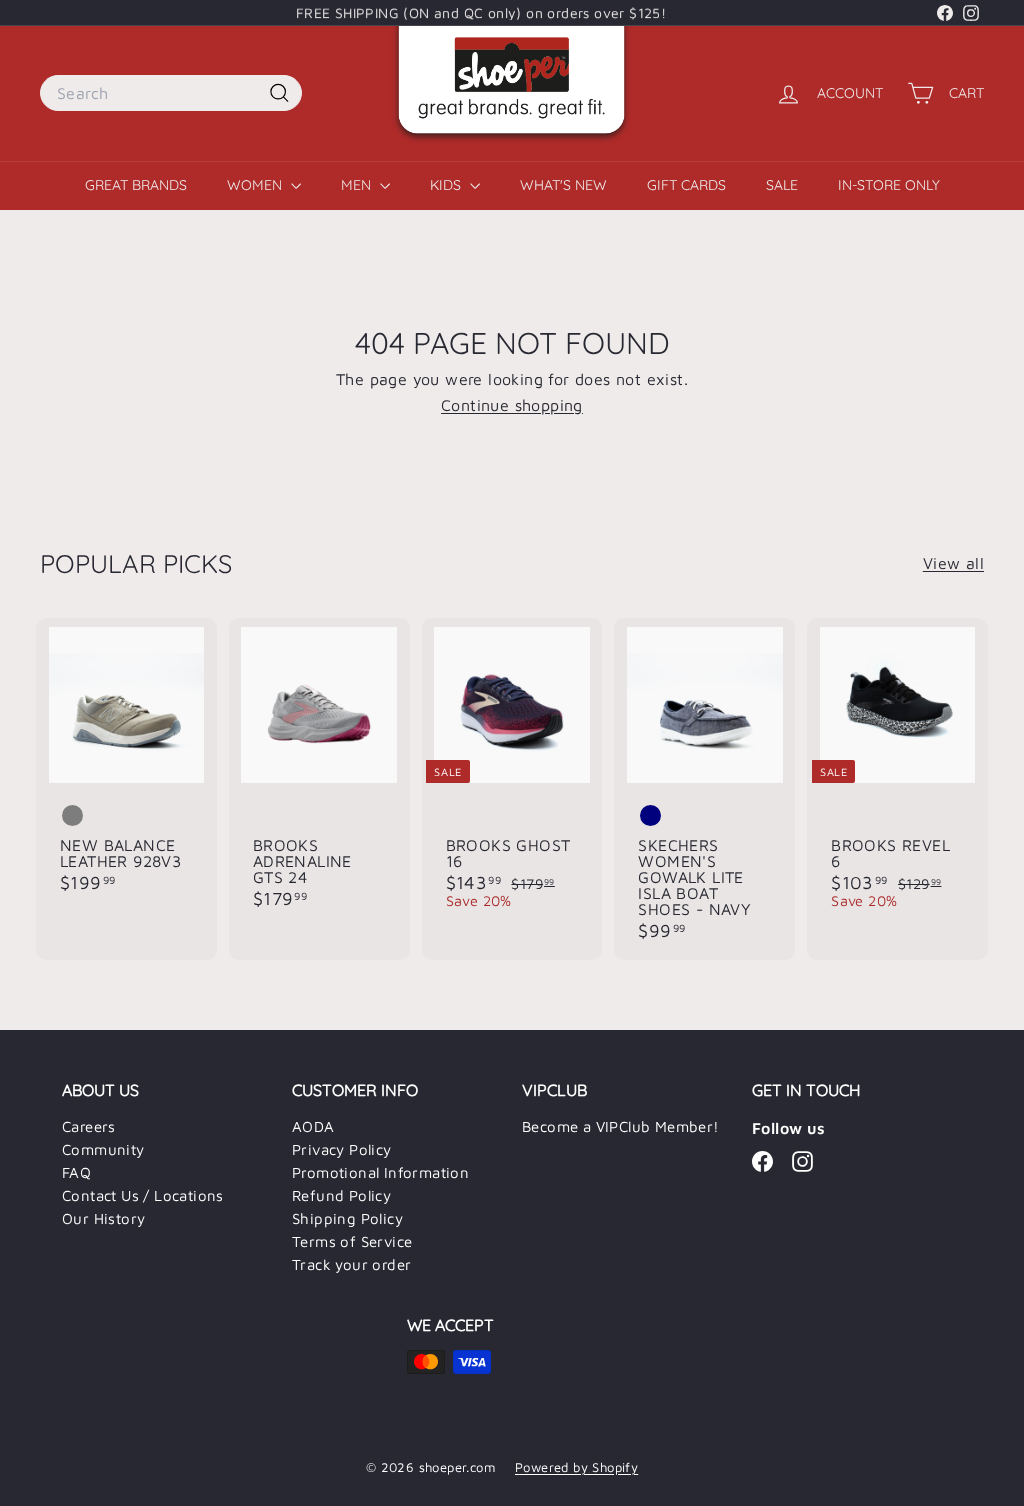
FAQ (76, 1172)
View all (953, 563)
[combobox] (171, 93)
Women (256, 185)
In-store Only (889, 185)
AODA (313, 1126)
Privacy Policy (342, 1149)
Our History (103, 1218)
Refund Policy (341, 1195)
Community (103, 1149)
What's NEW (563, 185)
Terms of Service (352, 1241)
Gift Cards (686, 185)
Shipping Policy (347, 1218)
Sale (782, 185)
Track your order (351, 1264)
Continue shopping (512, 405)
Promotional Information (380, 1172)
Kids (447, 185)
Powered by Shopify (576, 1467)
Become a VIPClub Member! (621, 1126)
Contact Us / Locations (143, 1195)
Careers (89, 1126)
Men (358, 185)
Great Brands (136, 185)
